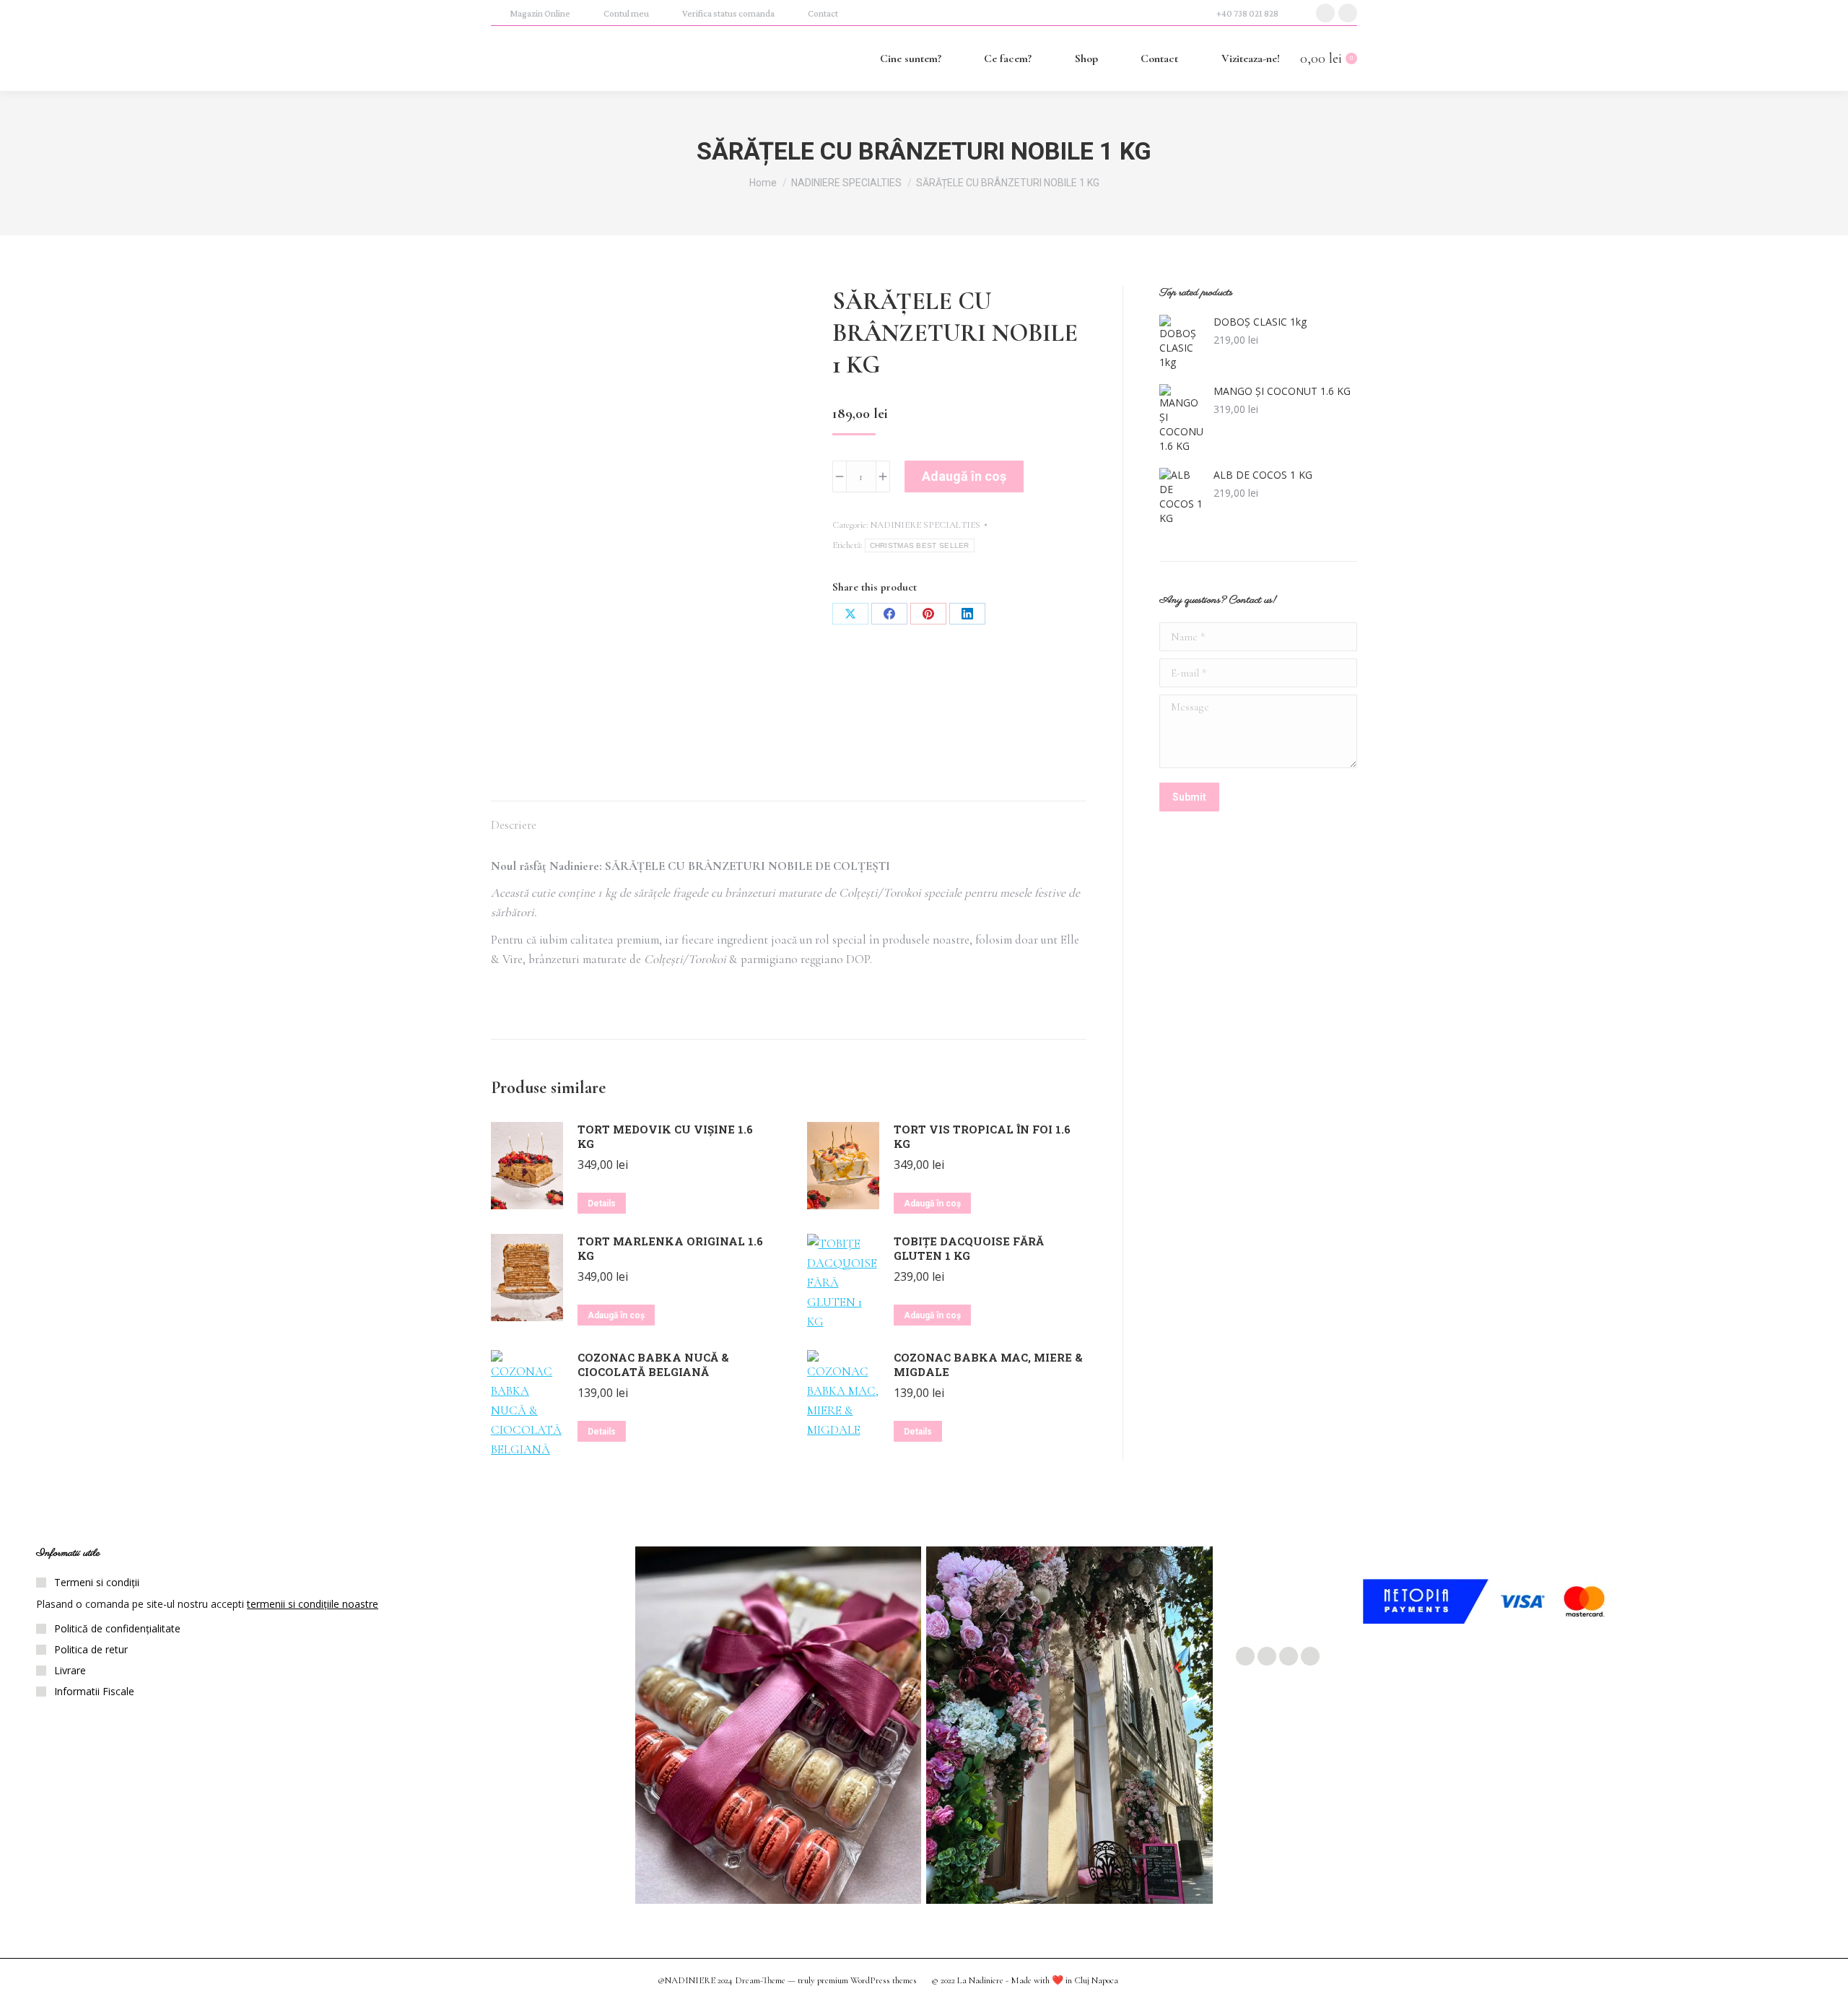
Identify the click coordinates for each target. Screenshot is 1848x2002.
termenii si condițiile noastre (313, 1604)
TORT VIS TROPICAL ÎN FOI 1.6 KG (982, 1136)
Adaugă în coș (964, 476)
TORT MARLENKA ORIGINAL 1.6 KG (670, 1248)
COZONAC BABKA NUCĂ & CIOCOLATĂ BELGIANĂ (653, 1365)
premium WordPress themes (867, 1980)
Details (602, 1204)
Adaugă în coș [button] (932, 1204)
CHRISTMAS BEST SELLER (920, 545)
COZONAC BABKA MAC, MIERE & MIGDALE (988, 1365)
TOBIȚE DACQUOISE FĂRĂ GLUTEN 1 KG (969, 1248)
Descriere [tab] (514, 825)
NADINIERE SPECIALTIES (925, 525)
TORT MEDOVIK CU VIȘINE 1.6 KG (665, 1136)
